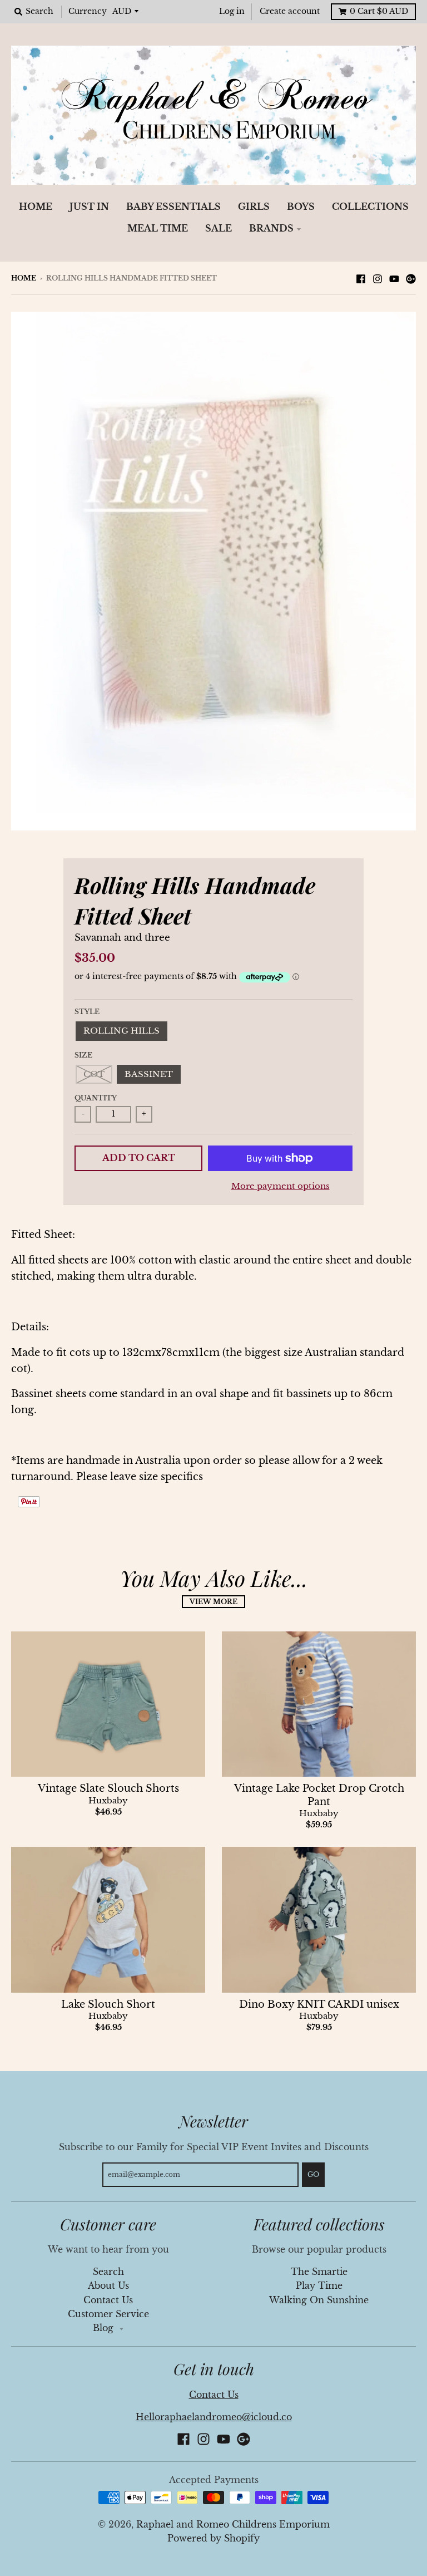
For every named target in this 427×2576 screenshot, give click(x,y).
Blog (105, 2328)
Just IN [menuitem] (89, 207)
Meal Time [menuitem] (158, 228)
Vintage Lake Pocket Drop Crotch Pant (319, 1795)
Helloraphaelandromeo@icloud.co (214, 2417)
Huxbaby (108, 1801)
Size (83, 1055)
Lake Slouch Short (108, 2004)
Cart (379, 11)
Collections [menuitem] (370, 207)
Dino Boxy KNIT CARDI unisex (319, 2004)
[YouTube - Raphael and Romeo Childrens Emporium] (394, 278)
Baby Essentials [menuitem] (173, 207)
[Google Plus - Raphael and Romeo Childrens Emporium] (411, 278)
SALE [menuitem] (219, 228)
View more (213, 1602)
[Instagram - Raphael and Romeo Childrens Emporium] (378, 278)
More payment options (280, 1186)
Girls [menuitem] (254, 207)
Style (87, 1012)
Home (24, 278)
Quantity (96, 1098)
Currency (88, 11)
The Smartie (319, 2272)
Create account (290, 11)
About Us (108, 2286)
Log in (232, 11)
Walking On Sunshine (319, 2300)
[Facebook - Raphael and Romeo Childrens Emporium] (361, 278)
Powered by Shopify (213, 2538)
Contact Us (108, 2300)
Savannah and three (122, 938)
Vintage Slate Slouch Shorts (108, 1788)
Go (313, 2174)
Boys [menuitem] (301, 207)
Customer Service (108, 2314)
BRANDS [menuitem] (271, 228)
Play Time (319, 2286)
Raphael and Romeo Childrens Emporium (233, 2525)
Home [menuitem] (36, 207)
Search (108, 2272)
